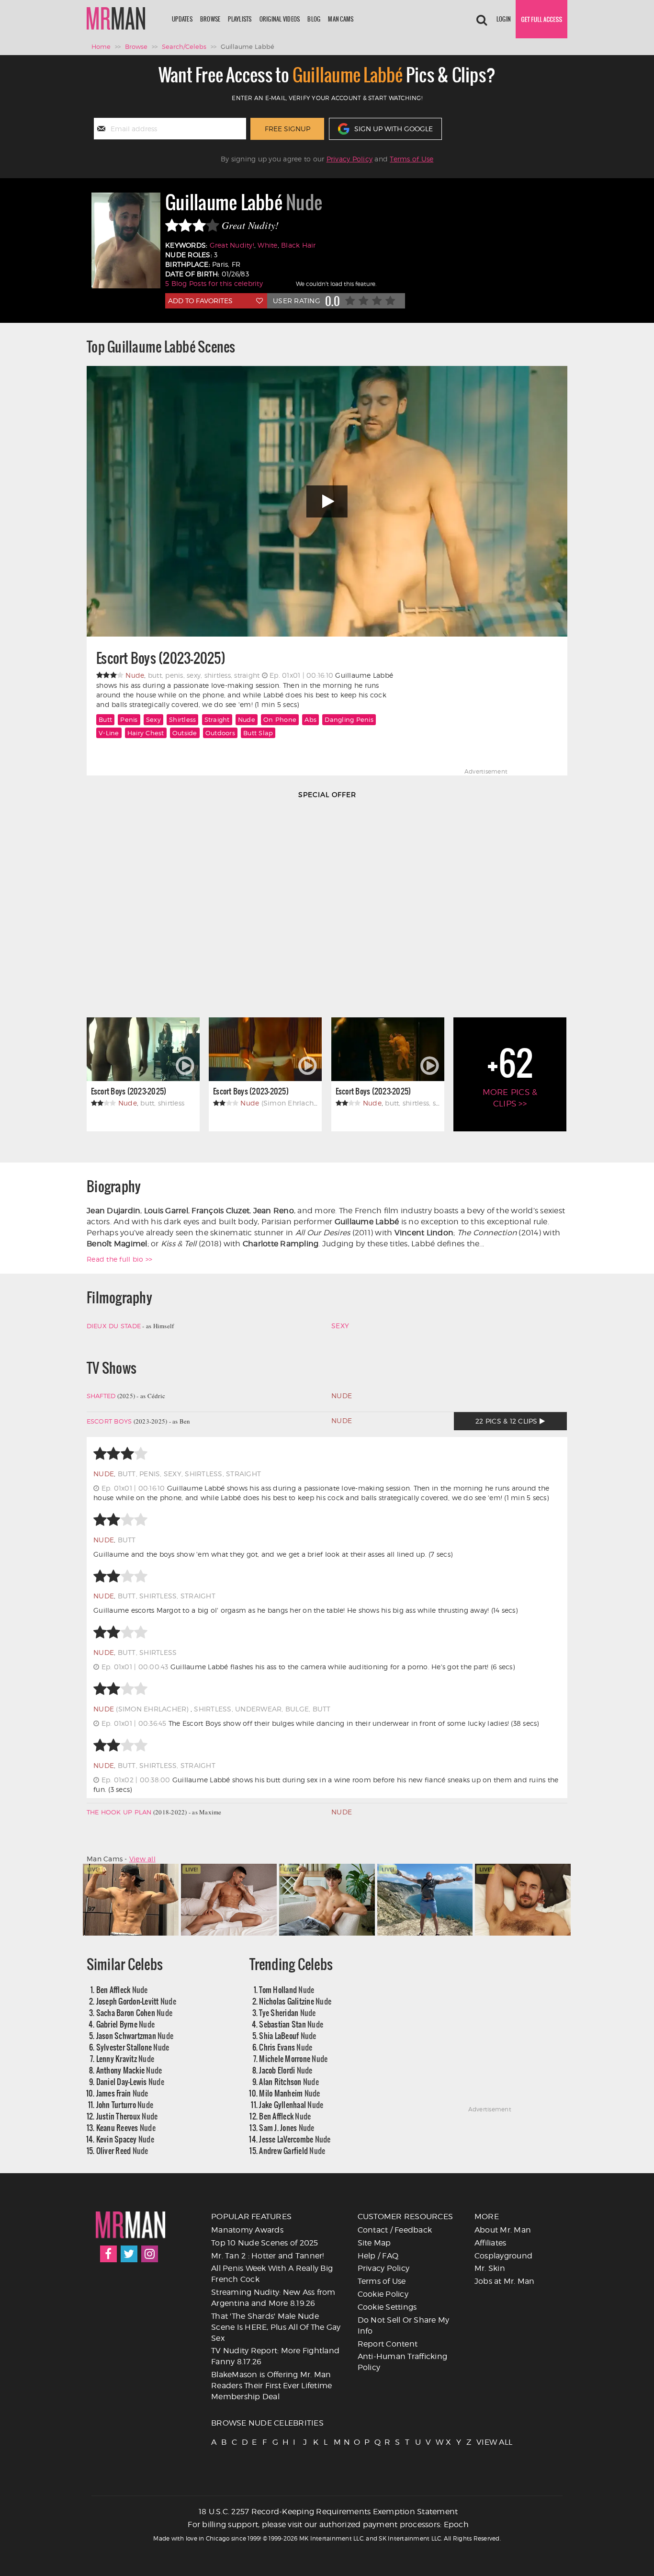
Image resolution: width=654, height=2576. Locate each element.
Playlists (240, 19)
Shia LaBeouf (288, 2035)
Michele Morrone (293, 2058)
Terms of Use (412, 159)
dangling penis (349, 719)
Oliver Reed (122, 2150)
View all (142, 1859)
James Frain (122, 2093)
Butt (105, 719)
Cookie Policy (383, 2294)
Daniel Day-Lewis (130, 2081)
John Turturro (125, 2104)
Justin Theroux (127, 2116)
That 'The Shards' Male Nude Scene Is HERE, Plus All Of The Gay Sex (276, 2327)
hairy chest (146, 733)
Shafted (101, 1396)
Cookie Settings (387, 2307)
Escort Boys (109, 1421)
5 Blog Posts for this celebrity (214, 283)
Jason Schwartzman (135, 2035)
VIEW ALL (481, 2442)
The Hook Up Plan (119, 1812)
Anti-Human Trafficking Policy (403, 2362)
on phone (280, 719)
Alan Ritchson (289, 2081)
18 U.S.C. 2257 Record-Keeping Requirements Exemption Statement (328, 2512)
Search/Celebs (184, 46)
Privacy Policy (350, 159)
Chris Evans (286, 2047)
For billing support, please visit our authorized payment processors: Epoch (328, 2525)
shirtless (182, 719)
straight (217, 719)
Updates (182, 19)
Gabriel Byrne (126, 2024)
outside (185, 733)
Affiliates (490, 2243)
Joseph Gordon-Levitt (136, 2001)
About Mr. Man (503, 2230)
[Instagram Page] (150, 2254)
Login (504, 19)
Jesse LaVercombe (295, 2139)
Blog (314, 19)
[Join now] (541, 19)
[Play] (327, 501)
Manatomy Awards (247, 2230)
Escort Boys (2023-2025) (161, 658)
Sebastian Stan (291, 2024)
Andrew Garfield (292, 2150)
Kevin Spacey (125, 2139)
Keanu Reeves (126, 2127)
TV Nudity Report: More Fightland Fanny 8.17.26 (275, 2356)
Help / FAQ (378, 2256)
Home (101, 46)
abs (310, 719)
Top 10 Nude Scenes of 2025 (265, 2243)
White (267, 245)
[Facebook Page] (108, 2254)
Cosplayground (503, 2256)
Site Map (374, 2243)
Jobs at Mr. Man (505, 2281)
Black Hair (299, 245)
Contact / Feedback (395, 2230)
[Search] (482, 19)
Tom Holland (287, 1989)
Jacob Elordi (286, 2070)
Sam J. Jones (287, 2127)
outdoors (220, 733)
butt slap (258, 733)
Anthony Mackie (129, 2070)
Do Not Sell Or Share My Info (404, 2325)
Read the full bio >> (119, 1259)
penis (129, 719)
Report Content (388, 2344)
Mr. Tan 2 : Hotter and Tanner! (268, 2256)
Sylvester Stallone (133, 2047)
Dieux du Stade (114, 1326)
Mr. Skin (490, 2268)
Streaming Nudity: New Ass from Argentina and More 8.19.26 (273, 2298)
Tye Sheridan (287, 2012)
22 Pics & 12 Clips (507, 1421)
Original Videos (280, 19)
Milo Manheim (289, 2093)
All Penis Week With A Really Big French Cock (272, 2274)
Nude (247, 719)
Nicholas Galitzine (295, 2001)
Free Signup (288, 129)
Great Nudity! (232, 245)
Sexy (153, 719)
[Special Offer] (327, 905)
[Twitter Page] (129, 2254)
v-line (109, 733)
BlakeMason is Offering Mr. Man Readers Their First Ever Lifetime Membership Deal (271, 2386)
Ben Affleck (122, 1989)
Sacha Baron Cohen (135, 2012)
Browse (210, 19)
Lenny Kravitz (125, 2058)
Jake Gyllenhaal (291, 2104)
